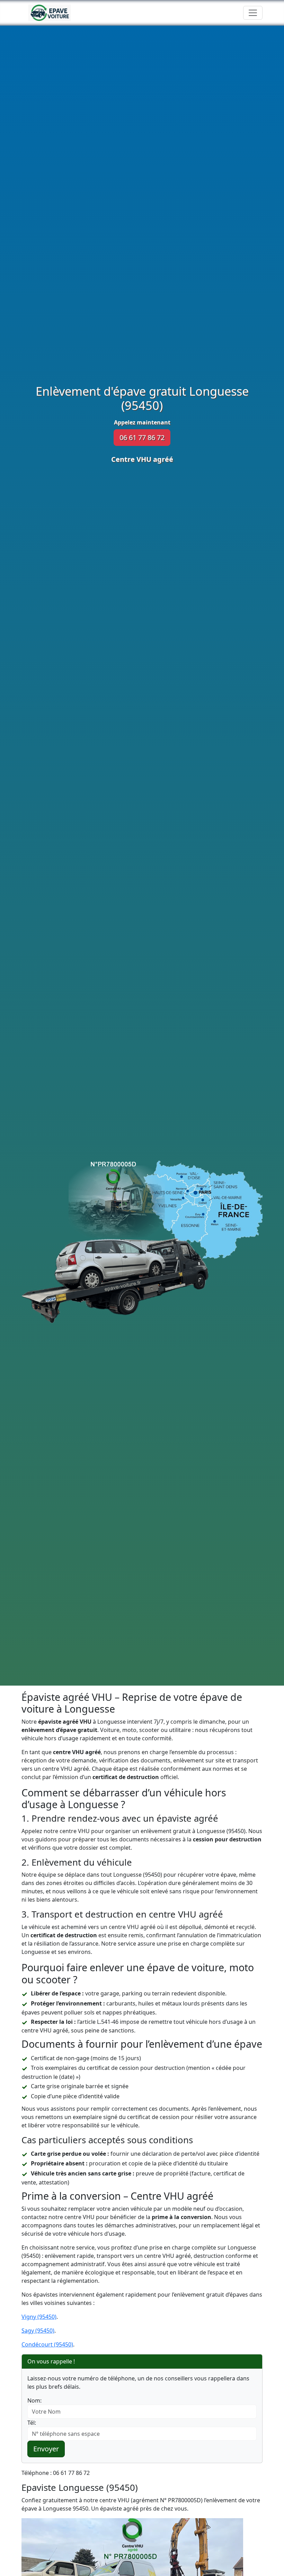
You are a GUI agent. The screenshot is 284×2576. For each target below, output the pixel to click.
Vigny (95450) (39, 2317)
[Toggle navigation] (253, 13)
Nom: (34, 2400)
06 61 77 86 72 (142, 437)
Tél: (32, 2423)
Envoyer (46, 2449)
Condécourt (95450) (47, 2344)
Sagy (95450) (38, 2331)
